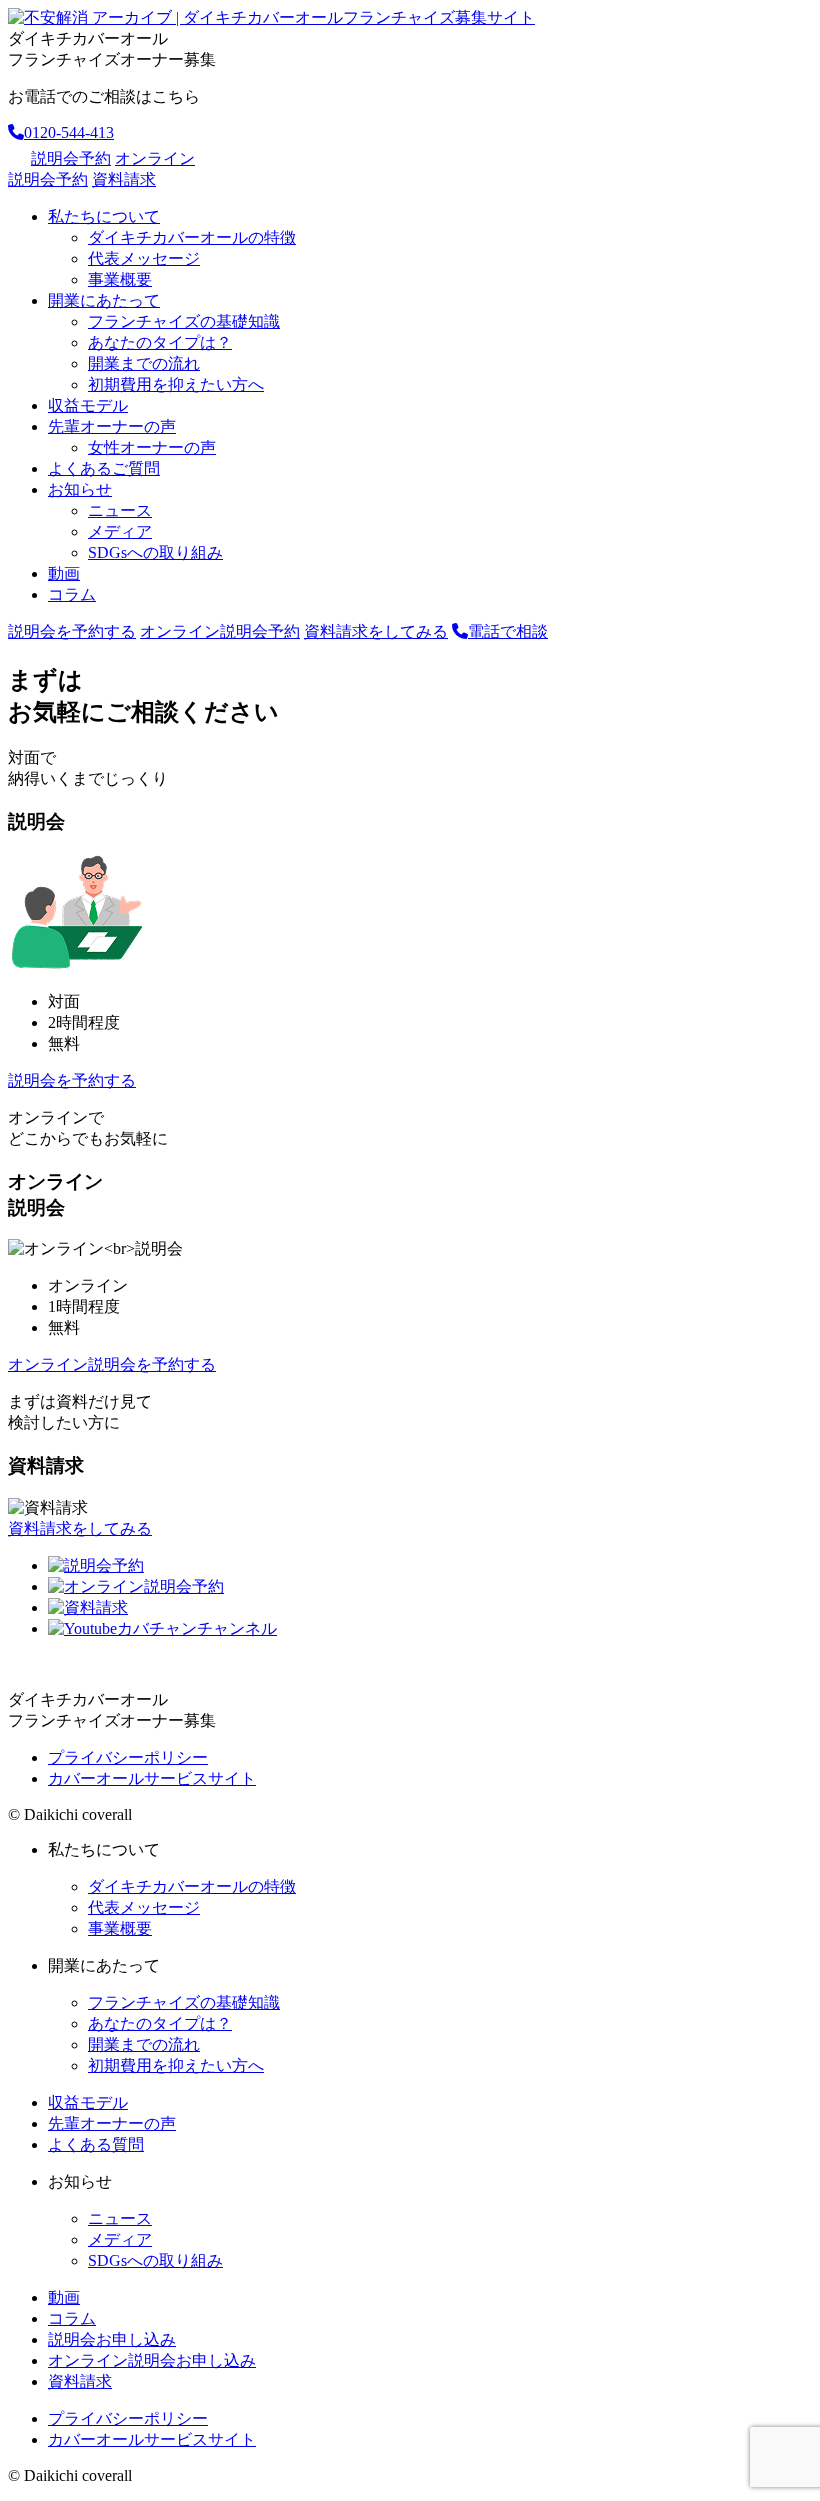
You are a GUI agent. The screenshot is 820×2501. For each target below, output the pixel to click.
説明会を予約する (72, 631)
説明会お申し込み (112, 2339)
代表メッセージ (144, 258)
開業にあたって (104, 300)
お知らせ (80, 489)
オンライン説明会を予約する (112, 1364)
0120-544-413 (69, 132)
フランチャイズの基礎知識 (184, 321)
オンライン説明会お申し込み (152, 2360)
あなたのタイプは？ (160, 342)
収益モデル (88, 405)
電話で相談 (508, 631)
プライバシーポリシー (128, 1757)
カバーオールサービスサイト (152, 1778)
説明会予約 (71, 158)
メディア (120, 531)
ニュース (120, 510)
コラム (72, 594)
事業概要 (120, 279)
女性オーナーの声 (152, 447)
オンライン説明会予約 (220, 631)
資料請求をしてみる (376, 631)
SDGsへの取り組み (155, 552)
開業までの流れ (144, 363)
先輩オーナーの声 (112, 426)
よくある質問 (96, 2144)
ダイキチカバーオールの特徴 (192, 237)
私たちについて (104, 216)
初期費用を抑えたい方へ (176, 384)
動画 (64, 573)
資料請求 (124, 179)
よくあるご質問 (104, 468)
